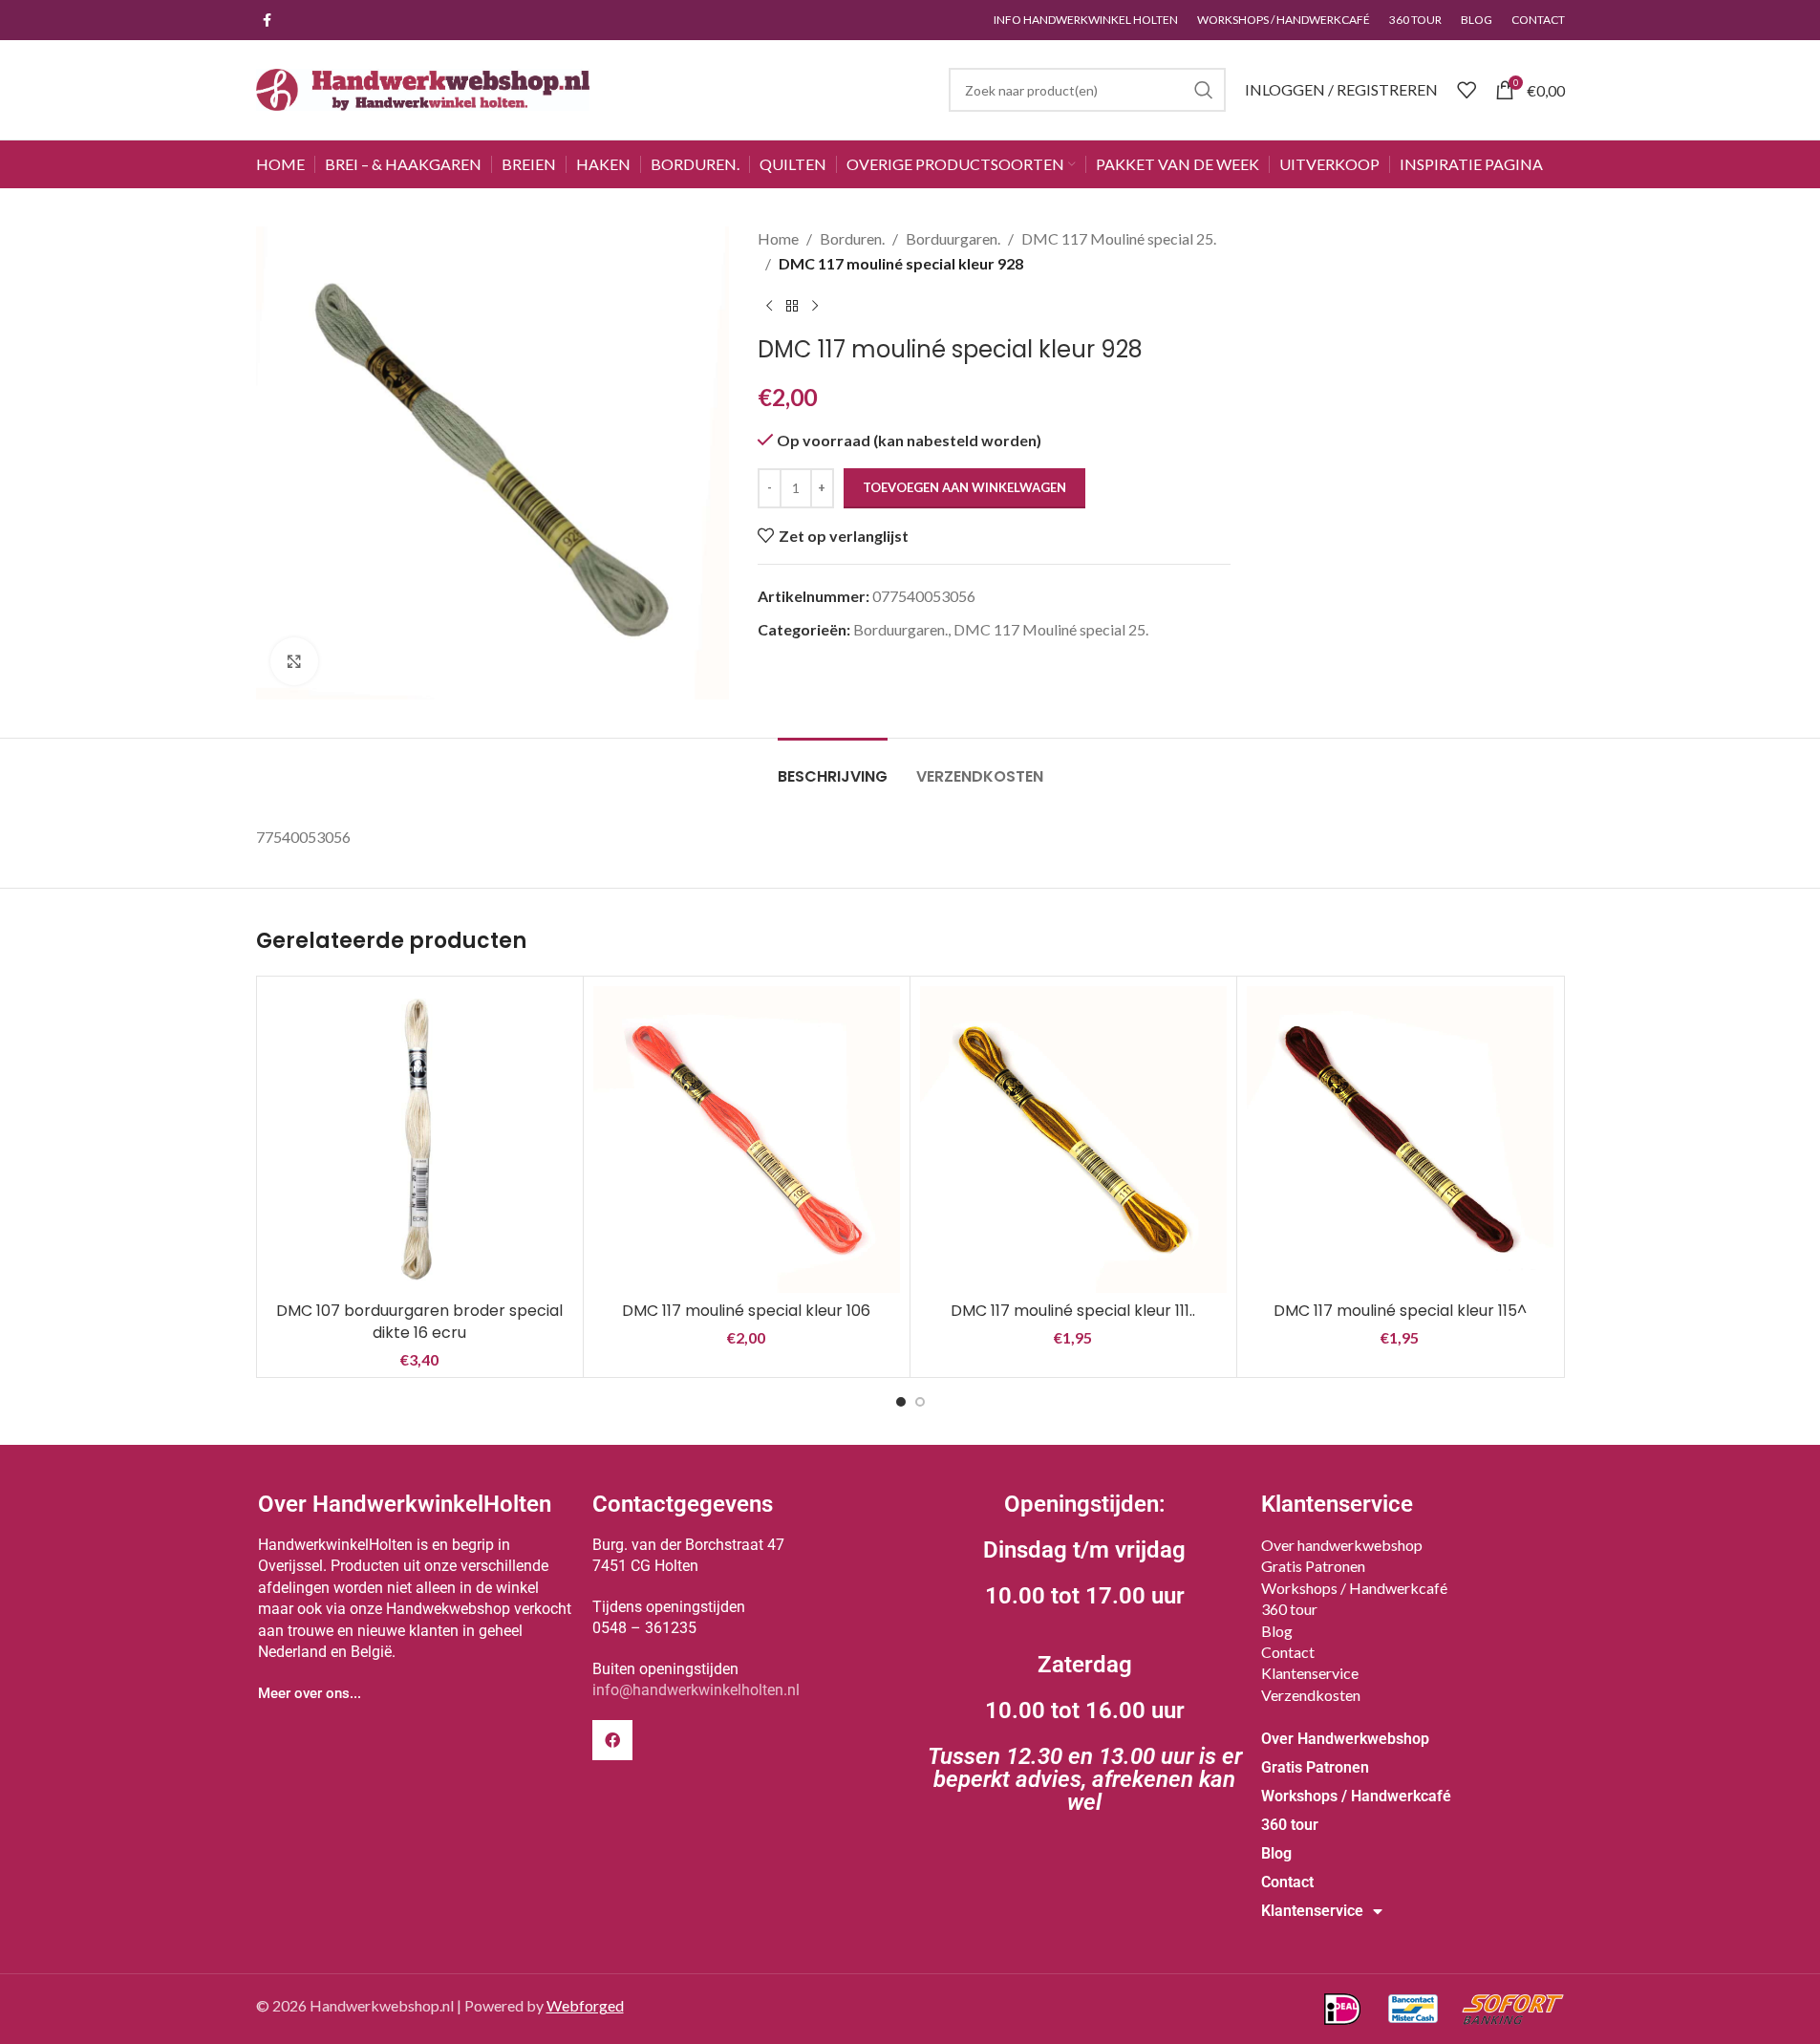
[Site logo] (423, 87)
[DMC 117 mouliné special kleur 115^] (1400, 1140)
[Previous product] (769, 306)
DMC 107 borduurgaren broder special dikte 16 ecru (419, 1321)
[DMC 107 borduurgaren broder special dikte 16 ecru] (420, 1140)
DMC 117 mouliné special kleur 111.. (1073, 1311)
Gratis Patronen (1313, 1566)
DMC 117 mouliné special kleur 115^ (1400, 1311)
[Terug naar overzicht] (792, 306)
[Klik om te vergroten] (294, 661)
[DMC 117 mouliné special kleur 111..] (1073, 1140)
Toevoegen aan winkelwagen (964, 487)
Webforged (585, 2005)
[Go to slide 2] (920, 1402)
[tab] (833, 767)
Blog (1277, 1631)
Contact (1288, 1652)
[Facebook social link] (268, 21)
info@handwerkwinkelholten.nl (696, 1690)
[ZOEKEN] (1204, 90)
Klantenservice (1310, 1673)
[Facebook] (612, 1740)
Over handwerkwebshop (1342, 1545)
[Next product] (815, 306)
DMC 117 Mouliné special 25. (1119, 238)
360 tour (1289, 1609)
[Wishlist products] (1467, 90)
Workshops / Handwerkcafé (1354, 1588)
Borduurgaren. (953, 238)
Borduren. (852, 238)
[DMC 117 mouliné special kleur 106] (747, 1140)
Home (778, 238)
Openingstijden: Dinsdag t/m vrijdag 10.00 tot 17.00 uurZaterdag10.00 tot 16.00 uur (1085, 1653)
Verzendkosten (1311, 1695)
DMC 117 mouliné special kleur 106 (746, 1311)
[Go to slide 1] (901, 1402)
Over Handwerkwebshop (1345, 1739)
